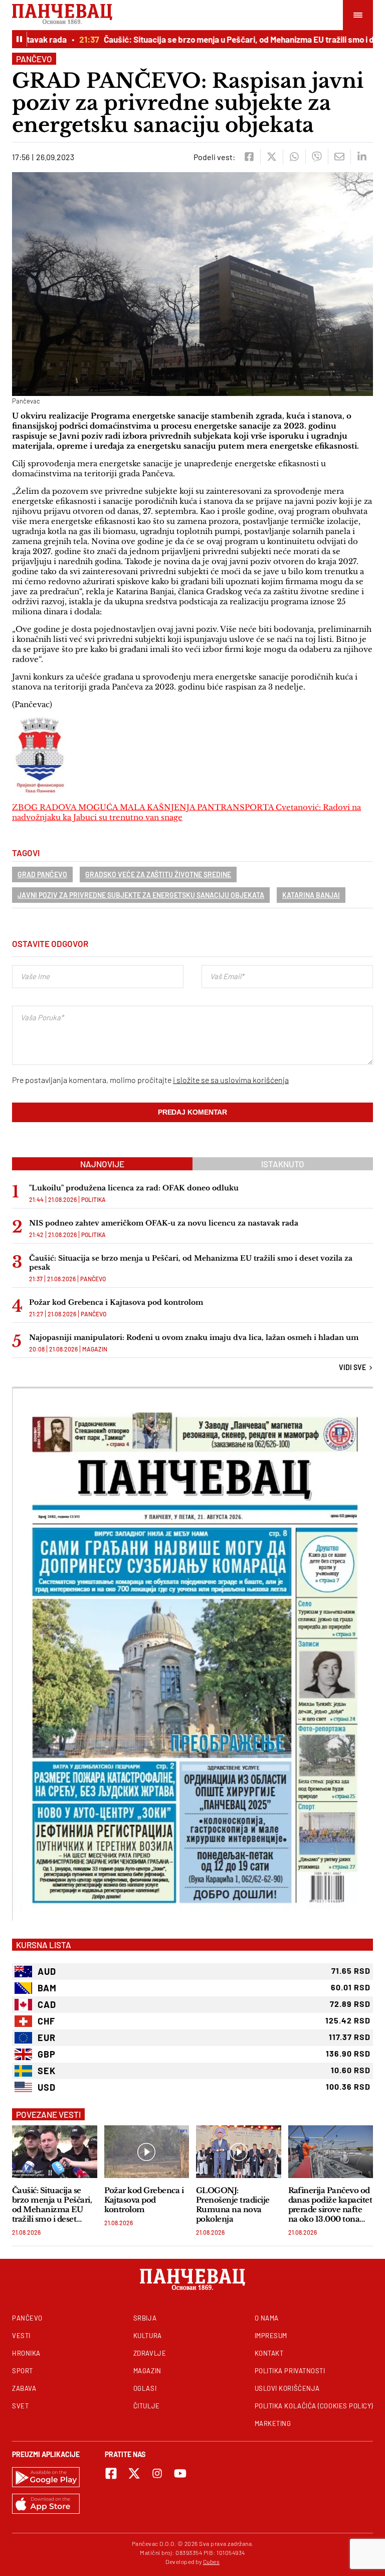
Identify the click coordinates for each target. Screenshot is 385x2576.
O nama (267, 2318)
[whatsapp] (294, 157)
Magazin (95, 1349)
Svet (20, 2406)
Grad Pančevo (42, 874)
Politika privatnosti (290, 2371)
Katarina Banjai (311, 895)
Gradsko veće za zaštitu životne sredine (158, 874)
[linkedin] (362, 157)
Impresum (271, 2336)
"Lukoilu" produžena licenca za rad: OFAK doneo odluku (134, 1188)
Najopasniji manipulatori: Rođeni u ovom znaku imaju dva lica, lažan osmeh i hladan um (194, 1337)
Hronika (26, 2353)
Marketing (273, 2423)
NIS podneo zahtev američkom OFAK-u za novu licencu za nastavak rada (164, 1223)
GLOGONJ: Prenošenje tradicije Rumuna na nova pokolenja (233, 2205)
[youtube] (180, 2473)
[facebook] (249, 157)
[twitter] (271, 157)
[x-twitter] (134, 2473)
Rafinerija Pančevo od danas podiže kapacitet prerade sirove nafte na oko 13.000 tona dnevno (330, 2205)
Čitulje (147, 2406)
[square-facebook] (111, 2473)
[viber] (317, 157)
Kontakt (269, 2353)
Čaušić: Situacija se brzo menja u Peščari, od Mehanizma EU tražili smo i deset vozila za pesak (191, 1263)
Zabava (24, 2388)
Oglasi (145, 2388)
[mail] (339, 157)
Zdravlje (150, 2353)
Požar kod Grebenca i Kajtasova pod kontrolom (116, 1302)
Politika (93, 1199)
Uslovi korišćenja (287, 2388)
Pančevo (34, 59)
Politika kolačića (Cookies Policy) (314, 2406)
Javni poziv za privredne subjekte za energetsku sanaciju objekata (141, 895)
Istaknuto (283, 1164)
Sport (23, 2371)
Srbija (145, 2318)
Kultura (148, 2336)
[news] (55, 2152)
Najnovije (102, 1164)
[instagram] (157, 2473)
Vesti (21, 2336)
